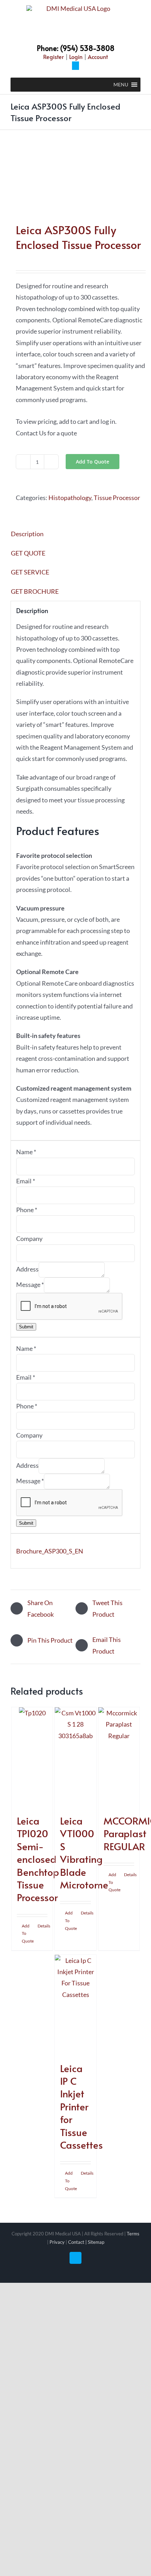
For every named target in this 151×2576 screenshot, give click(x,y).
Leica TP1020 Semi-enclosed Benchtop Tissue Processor (38, 1859)
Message (30, 1284)
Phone (27, 1210)
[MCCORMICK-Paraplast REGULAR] (119, 1757)
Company (29, 1238)
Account (98, 57)
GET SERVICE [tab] (30, 572)
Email (26, 1181)
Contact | (78, 2242)
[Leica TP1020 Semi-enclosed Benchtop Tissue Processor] (32, 1757)
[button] (121, 85)
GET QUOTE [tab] (28, 553)
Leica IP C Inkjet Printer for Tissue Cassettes (81, 2106)
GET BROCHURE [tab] (35, 591)
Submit (26, 1327)
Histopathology (70, 498)
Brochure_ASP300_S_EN (50, 1551)
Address (27, 1269)
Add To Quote (93, 462)
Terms (133, 2234)
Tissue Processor (117, 498)
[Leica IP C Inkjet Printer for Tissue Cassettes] (75, 2005)
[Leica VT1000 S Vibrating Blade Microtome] (75, 1757)
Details (43, 1926)
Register (54, 57)
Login (76, 57)
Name (26, 1152)
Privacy (57, 2242)
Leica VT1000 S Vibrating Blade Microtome (84, 1852)
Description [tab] (27, 534)
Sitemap (96, 2242)
